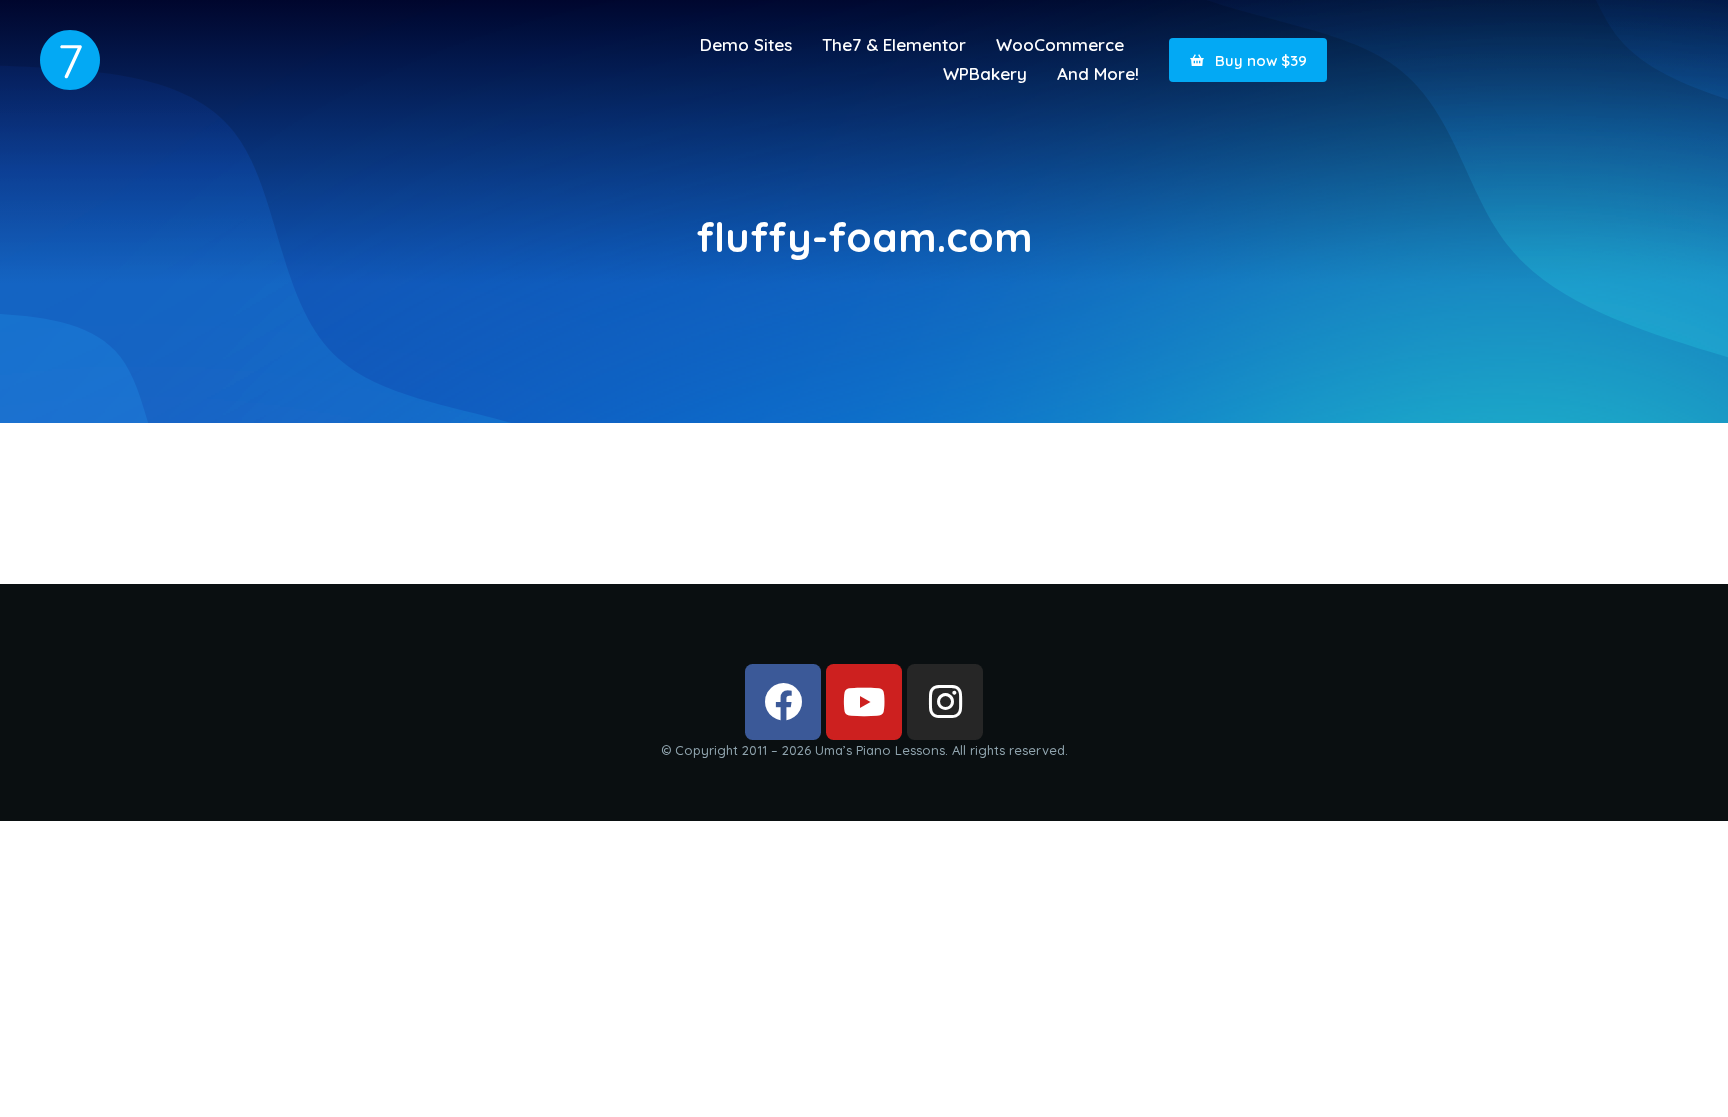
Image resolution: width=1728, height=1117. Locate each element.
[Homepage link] (70, 60)
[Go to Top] (1687, 1076)
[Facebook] (783, 702)
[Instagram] (945, 702)
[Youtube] (864, 702)
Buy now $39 (1261, 60)
